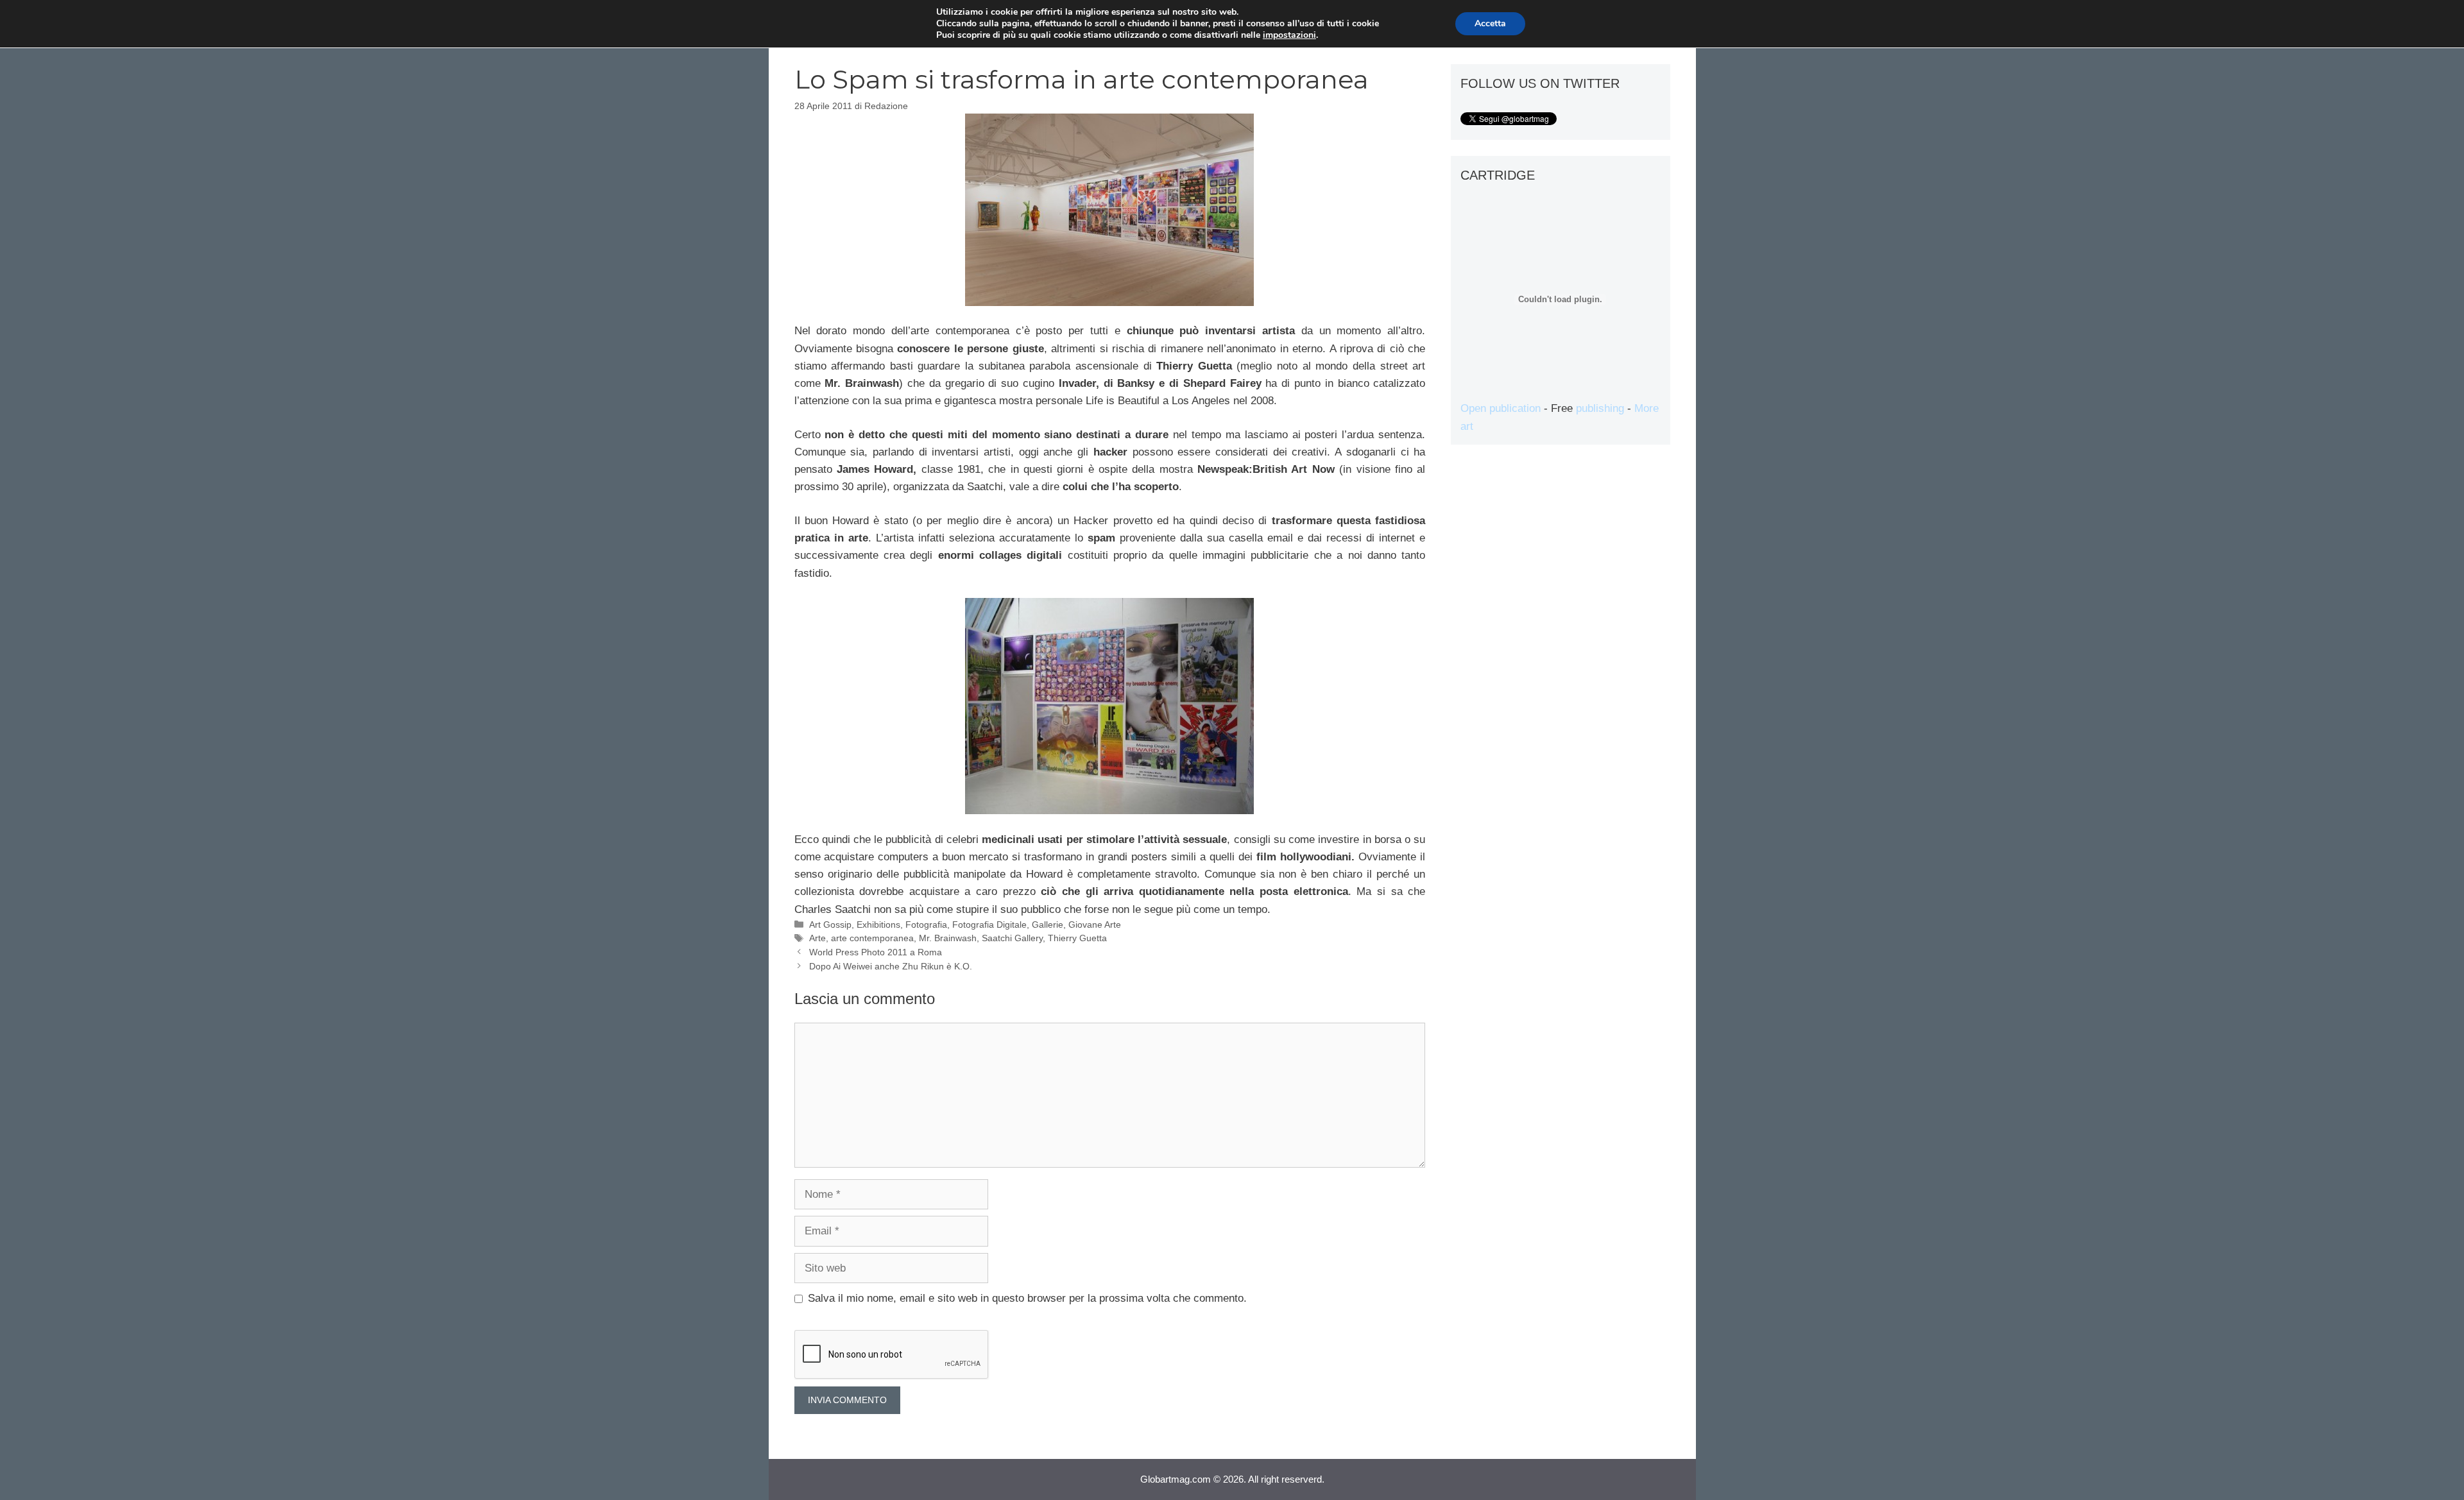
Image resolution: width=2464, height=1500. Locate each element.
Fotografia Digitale (989, 925)
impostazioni (1289, 35)
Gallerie (1048, 925)
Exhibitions (878, 925)
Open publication (1501, 408)
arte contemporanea (872, 938)
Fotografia (926, 925)
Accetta (1490, 23)
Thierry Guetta (1077, 938)
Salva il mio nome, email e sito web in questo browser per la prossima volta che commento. (1027, 1298)
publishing (1600, 408)
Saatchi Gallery (1012, 938)
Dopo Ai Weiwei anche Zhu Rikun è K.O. (891, 966)
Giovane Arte (1095, 925)
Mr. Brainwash (948, 938)
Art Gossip (830, 925)
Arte (817, 938)
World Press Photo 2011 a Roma (876, 952)
